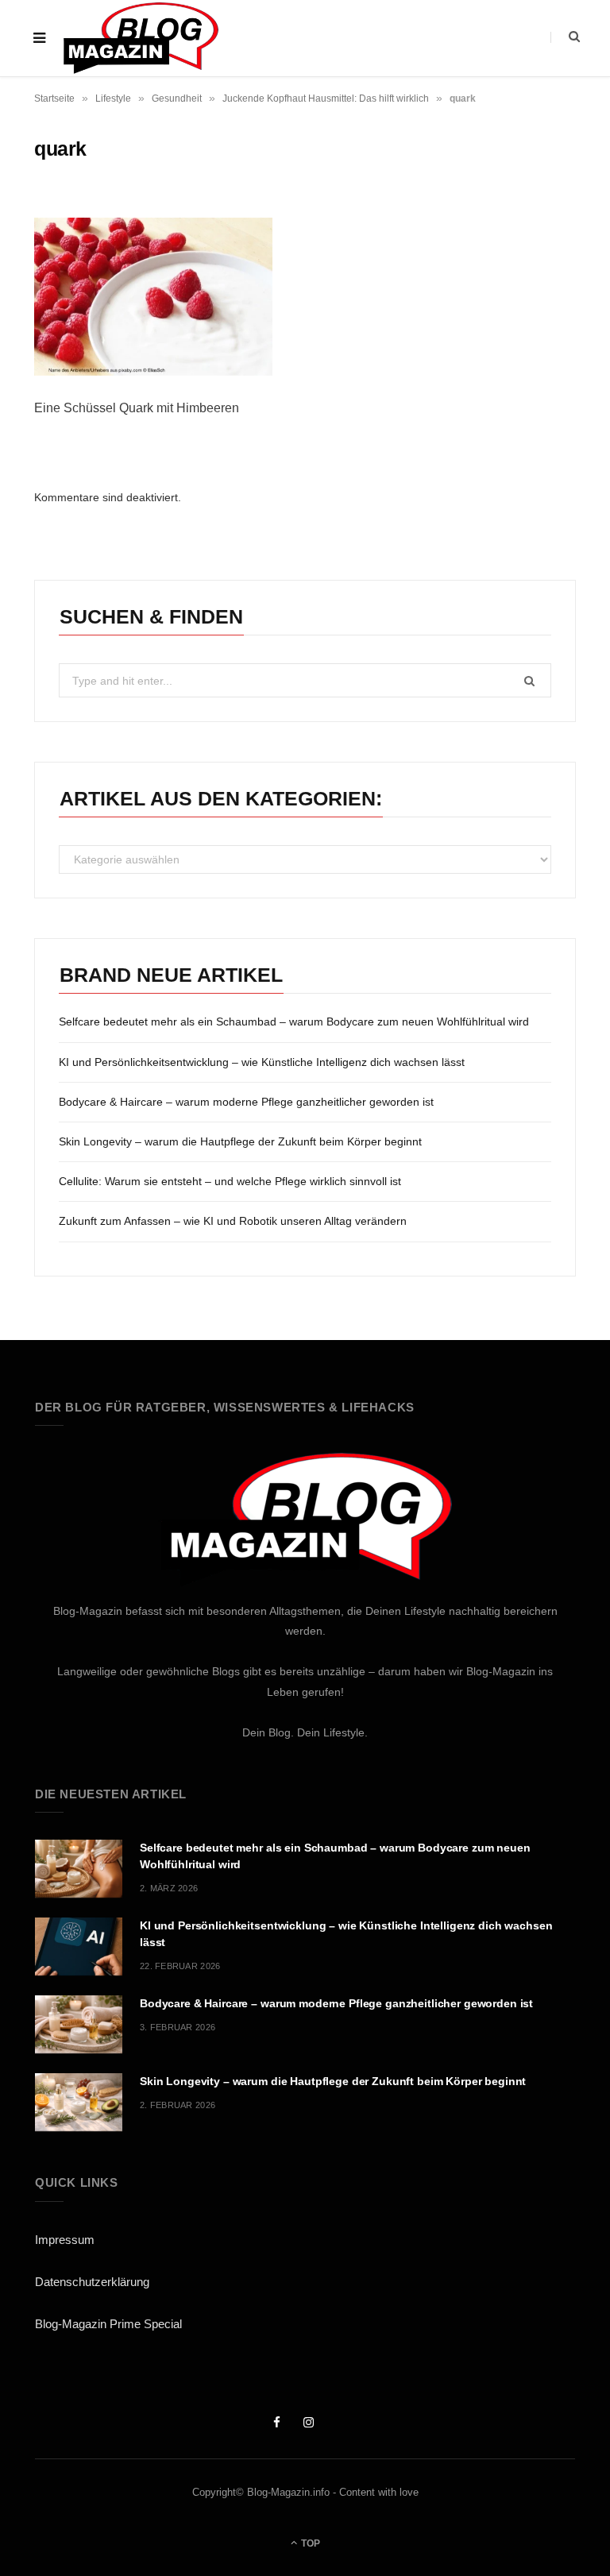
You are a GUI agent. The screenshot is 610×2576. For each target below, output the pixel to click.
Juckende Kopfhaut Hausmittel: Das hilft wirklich (326, 98)
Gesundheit (177, 98)
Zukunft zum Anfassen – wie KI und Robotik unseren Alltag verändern (233, 1221)
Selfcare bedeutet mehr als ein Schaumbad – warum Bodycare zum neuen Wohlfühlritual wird (294, 1022)
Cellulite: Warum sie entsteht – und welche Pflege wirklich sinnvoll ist (230, 1181)
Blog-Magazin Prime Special (108, 2324)
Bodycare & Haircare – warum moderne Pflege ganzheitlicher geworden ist (246, 1102)
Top (309, 2543)
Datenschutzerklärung (92, 2282)
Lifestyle (113, 98)
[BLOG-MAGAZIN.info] (140, 38)
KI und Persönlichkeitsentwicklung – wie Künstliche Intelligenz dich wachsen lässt (262, 1062)
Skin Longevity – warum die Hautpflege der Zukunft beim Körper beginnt (240, 1141)
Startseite (54, 98)
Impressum (65, 2240)
